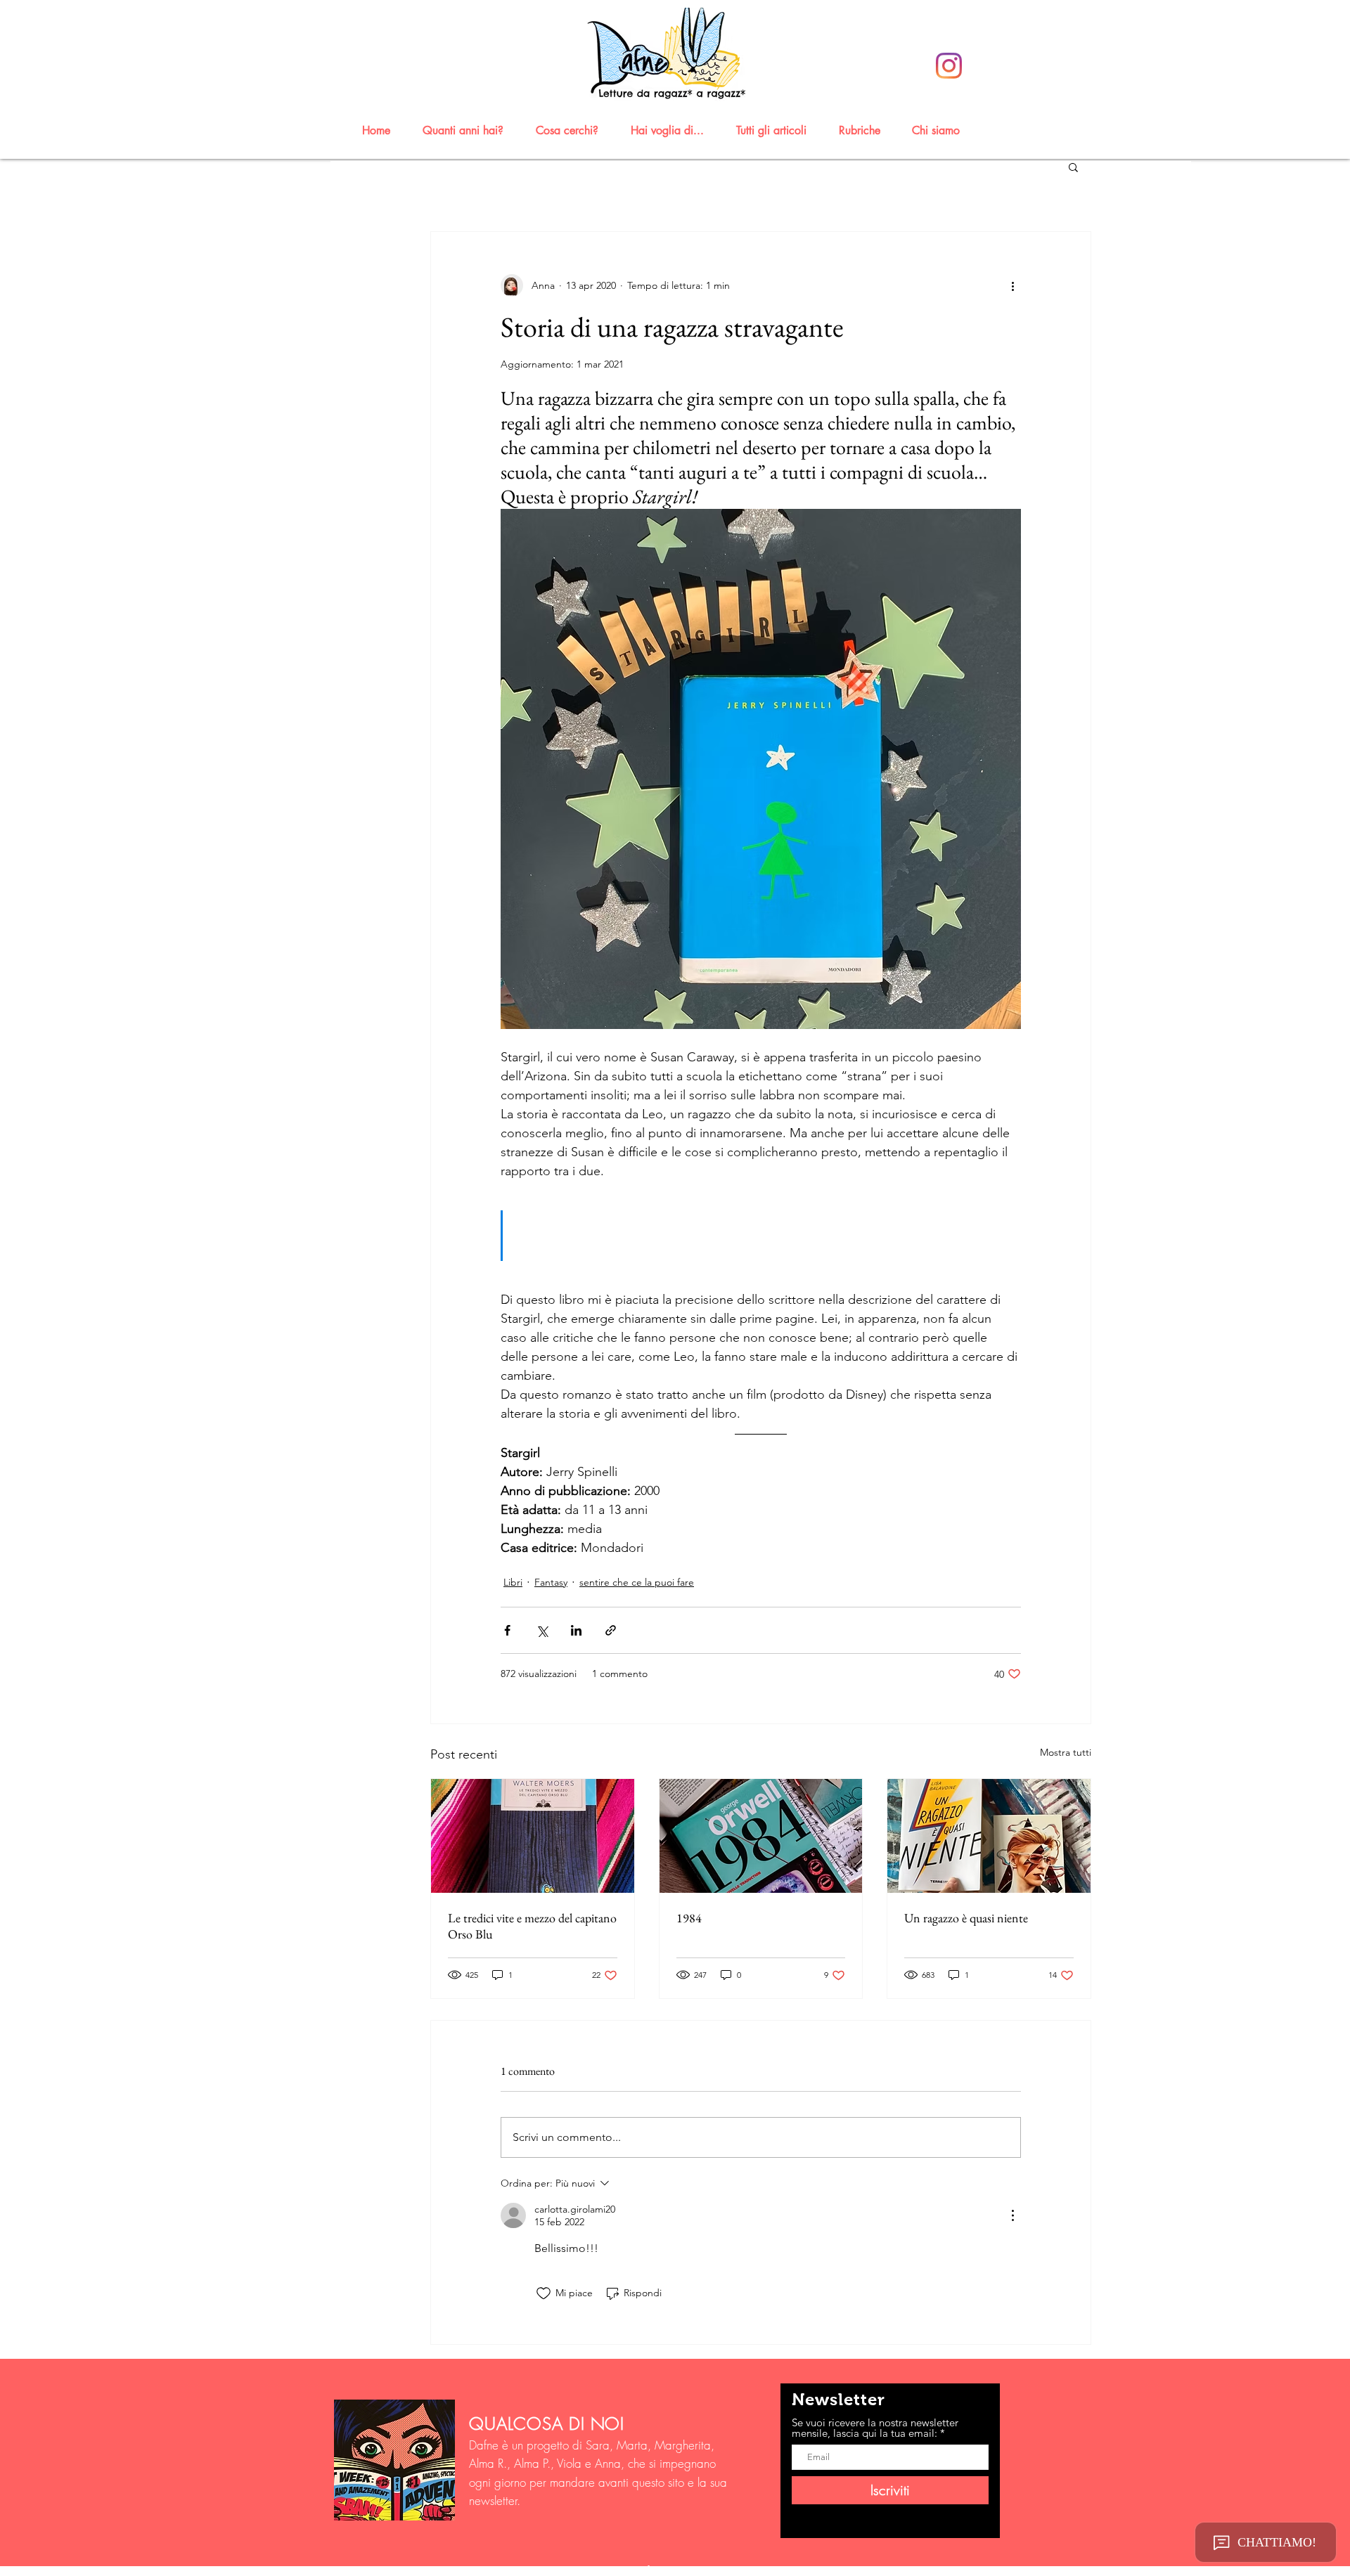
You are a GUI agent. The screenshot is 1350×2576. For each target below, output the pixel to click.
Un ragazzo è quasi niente (966, 1918)
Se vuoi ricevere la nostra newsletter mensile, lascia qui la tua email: (875, 2428)
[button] (469, 130)
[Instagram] (949, 66)
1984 (689, 1918)
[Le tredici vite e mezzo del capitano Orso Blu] (533, 1836)
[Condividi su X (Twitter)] (542, 1630)
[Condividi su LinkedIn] (576, 1630)
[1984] (761, 1836)
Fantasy (551, 1582)
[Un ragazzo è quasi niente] (989, 1836)
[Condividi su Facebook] (507, 1630)
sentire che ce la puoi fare (637, 1582)
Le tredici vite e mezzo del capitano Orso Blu (532, 1926)
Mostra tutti (1066, 1752)
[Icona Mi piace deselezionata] (544, 2293)
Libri (513, 1582)
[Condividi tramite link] (611, 1630)
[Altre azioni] (1012, 285)
